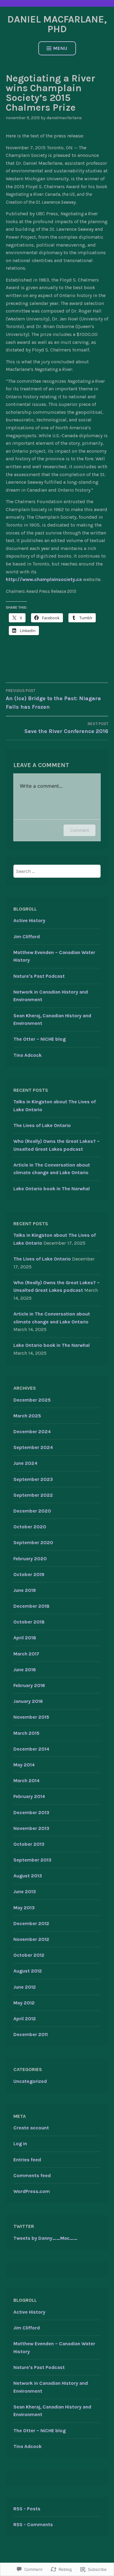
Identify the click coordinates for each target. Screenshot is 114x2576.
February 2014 (29, 1796)
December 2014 (31, 1749)
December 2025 (32, 1400)
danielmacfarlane (64, 118)
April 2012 (25, 2019)
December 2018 (31, 1606)
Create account (31, 2128)
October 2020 (30, 1527)
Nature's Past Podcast (39, 976)
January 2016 (28, 1701)
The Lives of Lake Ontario (42, 1125)
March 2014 (26, 1781)
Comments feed (32, 2175)
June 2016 (25, 1670)
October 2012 (29, 1955)
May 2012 (24, 2003)
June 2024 (25, 1463)
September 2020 (33, 1542)
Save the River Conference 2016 (66, 728)
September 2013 (32, 1860)
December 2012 (31, 1923)
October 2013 (29, 1844)
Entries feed (27, 2160)
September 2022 (33, 1495)
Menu (60, 48)
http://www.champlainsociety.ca (44, 579)
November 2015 (31, 1717)
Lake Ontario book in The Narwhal (52, 1189)
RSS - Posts (27, 2509)
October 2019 (29, 1574)
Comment (79, 830)
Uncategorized (30, 2081)
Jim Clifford (27, 937)
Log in (20, 2144)
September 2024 (33, 1447)
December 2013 (31, 1812)
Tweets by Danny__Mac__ (45, 2238)
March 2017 (26, 1654)
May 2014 (24, 1765)
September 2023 (33, 1479)
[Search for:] (57, 871)
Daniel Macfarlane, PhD (57, 24)
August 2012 (28, 1971)
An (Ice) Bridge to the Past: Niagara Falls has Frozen (53, 699)
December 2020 (32, 1511)
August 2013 (28, 1876)
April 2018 (25, 1638)
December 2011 (31, 2034)
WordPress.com (32, 2191)
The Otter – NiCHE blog (40, 1039)
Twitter (24, 2226)
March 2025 (27, 1416)
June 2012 (25, 1987)
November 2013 (31, 1828)
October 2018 (29, 1622)
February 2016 (29, 1685)
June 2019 (25, 1590)
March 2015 (26, 1733)
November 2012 (31, 1939)
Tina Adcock (28, 1055)
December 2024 (32, 1431)
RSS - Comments (33, 2524)
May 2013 (24, 1908)
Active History (29, 920)
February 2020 (30, 1559)
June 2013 (25, 1891)
